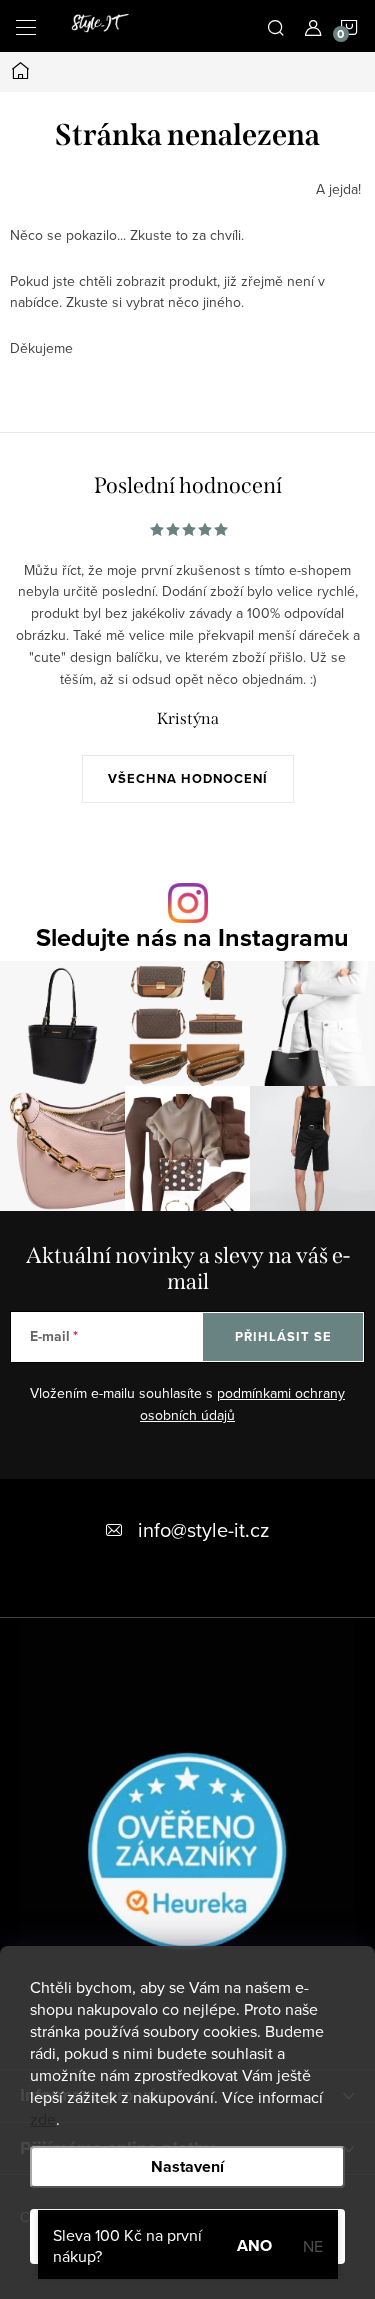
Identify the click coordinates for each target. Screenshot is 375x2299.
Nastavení (187, 2166)
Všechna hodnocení (188, 778)
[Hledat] (276, 26)
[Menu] (26, 26)
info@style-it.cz (203, 1529)
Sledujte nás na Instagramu (192, 937)
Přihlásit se (283, 1336)
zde (43, 2119)
